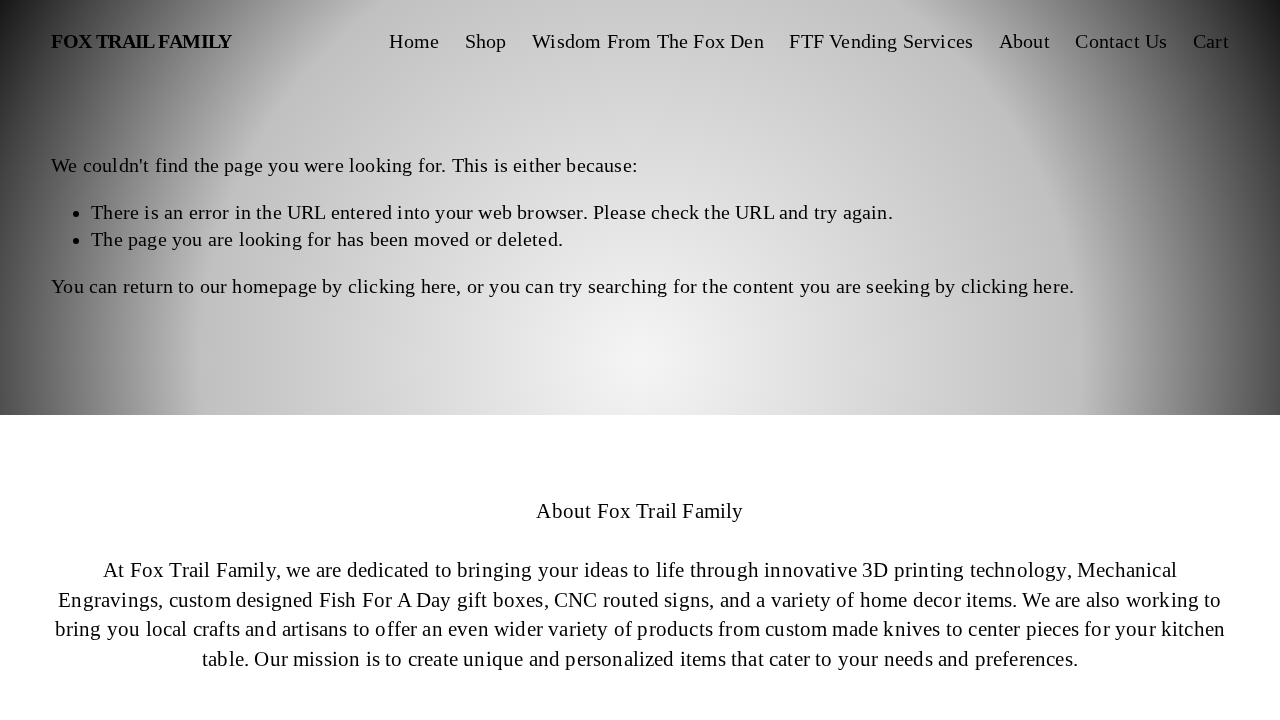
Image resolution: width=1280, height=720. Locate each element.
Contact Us (1121, 41)
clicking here (402, 286)
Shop (486, 41)
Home (414, 41)
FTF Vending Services (881, 41)
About (1024, 41)
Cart (1211, 41)
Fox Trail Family (141, 41)
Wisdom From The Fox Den (648, 41)
